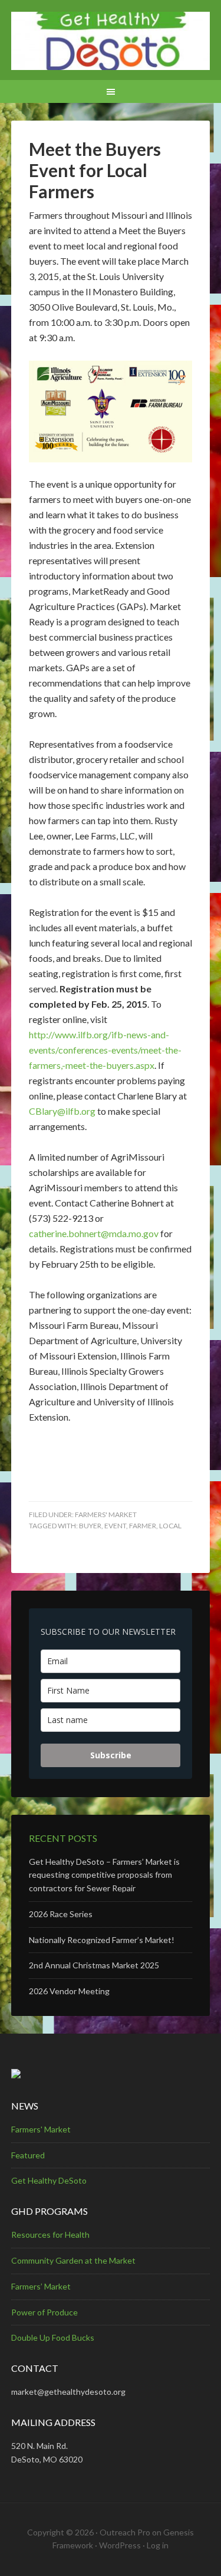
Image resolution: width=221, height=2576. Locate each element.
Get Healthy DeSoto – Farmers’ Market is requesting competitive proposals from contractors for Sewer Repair (104, 1875)
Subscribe (111, 1755)
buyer (90, 1526)
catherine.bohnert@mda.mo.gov (94, 1233)
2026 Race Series (61, 1914)
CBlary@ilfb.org (62, 1111)
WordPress (120, 2545)
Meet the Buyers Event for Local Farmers (95, 170)
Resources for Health (50, 2235)
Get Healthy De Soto (111, 41)
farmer (143, 1526)
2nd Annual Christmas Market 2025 (94, 1965)
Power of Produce (44, 2312)
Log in (158, 2545)
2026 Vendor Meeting (69, 1991)
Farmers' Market (106, 1514)
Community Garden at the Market (73, 2260)
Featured (28, 2155)
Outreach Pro (125, 2532)
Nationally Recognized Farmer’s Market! (102, 1940)
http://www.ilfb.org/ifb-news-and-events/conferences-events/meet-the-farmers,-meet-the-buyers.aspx (105, 1050)
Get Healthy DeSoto (49, 2180)
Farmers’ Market (41, 2286)
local (170, 1526)
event (115, 1526)
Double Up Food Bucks (53, 2337)
